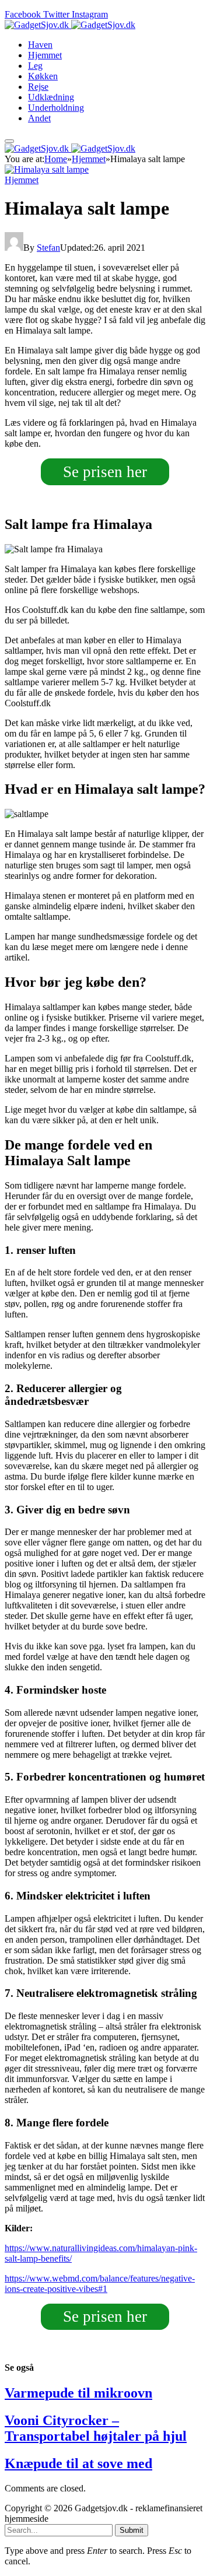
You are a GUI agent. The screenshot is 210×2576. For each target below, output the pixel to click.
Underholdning (56, 108)
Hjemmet (45, 55)
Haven (40, 45)
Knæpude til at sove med (78, 2463)
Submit (132, 2530)
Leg (35, 66)
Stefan (48, 248)
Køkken (43, 76)
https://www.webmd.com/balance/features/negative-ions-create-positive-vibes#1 (100, 2284)
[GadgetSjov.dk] (70, 25)
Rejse (38, 87)
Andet (39, 118)
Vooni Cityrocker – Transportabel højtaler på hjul (96, 2428)
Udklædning (51, 97)
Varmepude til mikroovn (78, 2393)
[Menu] (9, 141)
